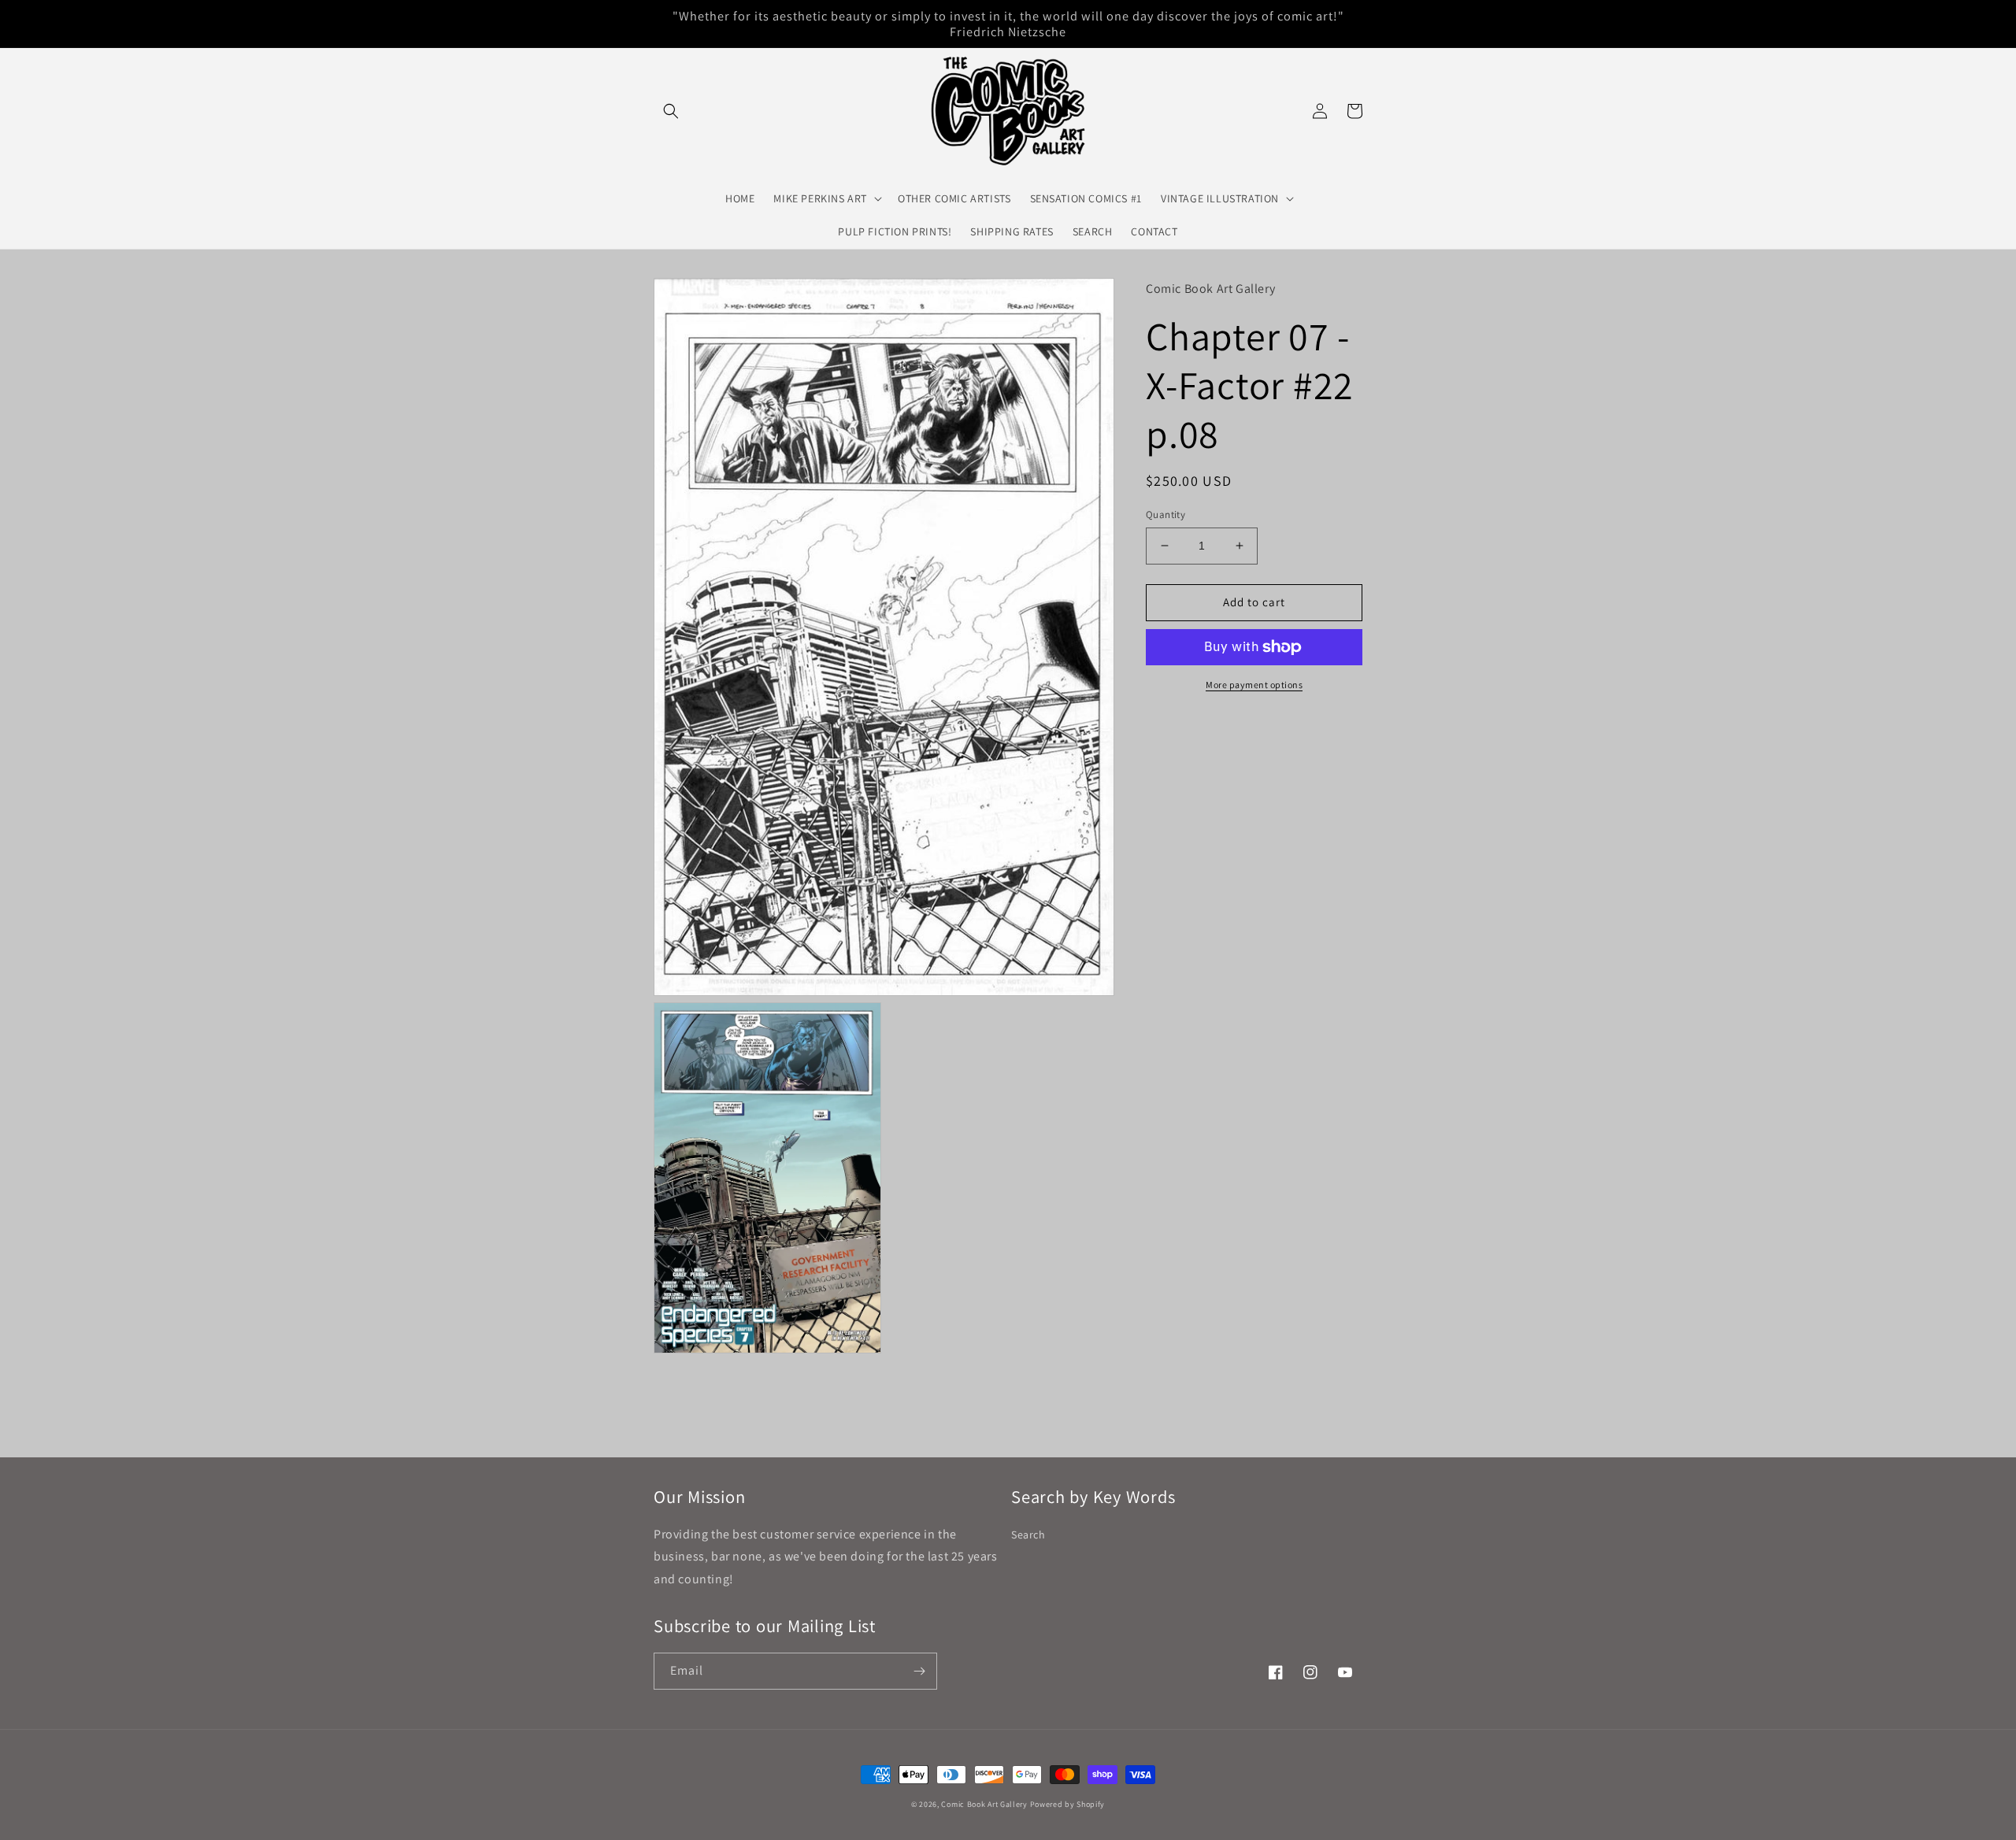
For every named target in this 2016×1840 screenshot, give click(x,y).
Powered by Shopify (1068, 1804)
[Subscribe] (919, 1671)
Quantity (1165, 515)
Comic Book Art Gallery (984, 1804)
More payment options (1254, 685)
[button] (671, 111)
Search (1028, 1535)
